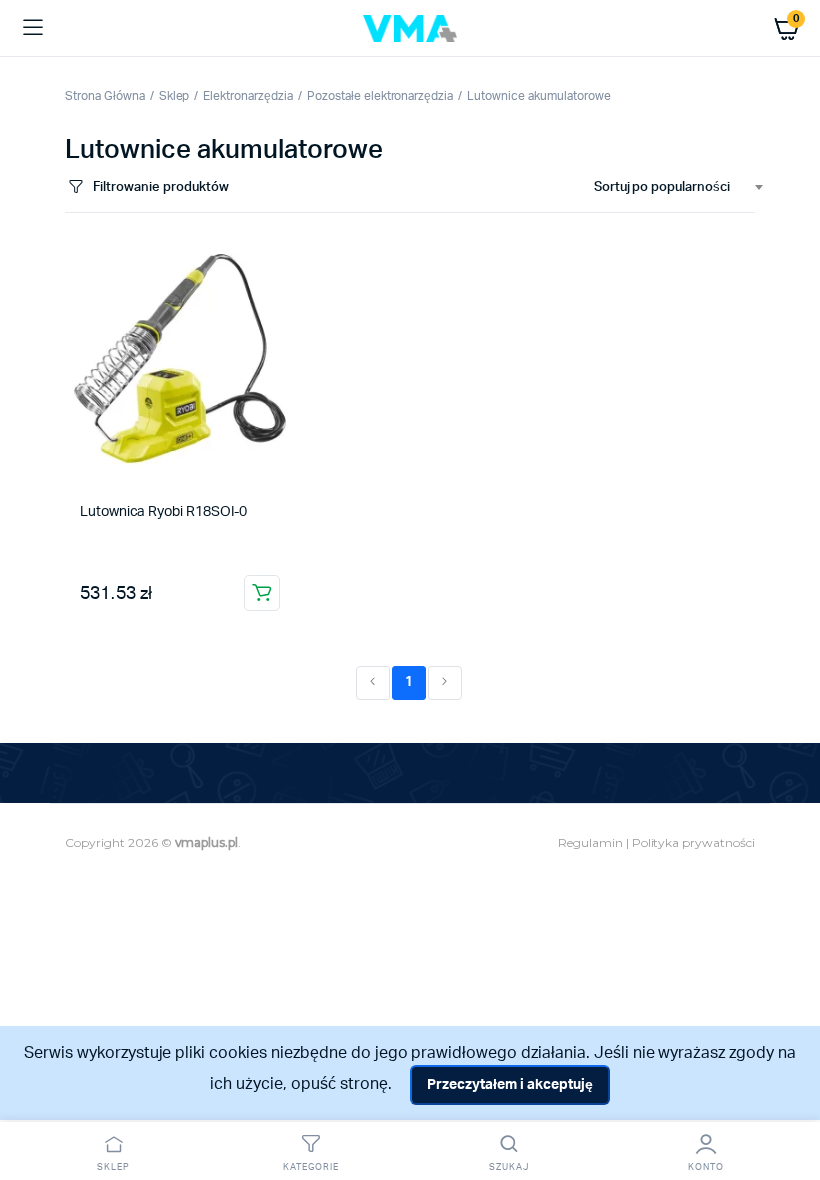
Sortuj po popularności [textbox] (662, 187)
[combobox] (670, 188)
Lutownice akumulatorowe (538, 96)
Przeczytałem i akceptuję (509, 1085)
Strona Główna (105, 96)
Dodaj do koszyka (262, 593)
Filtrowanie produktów (160, 187)
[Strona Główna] (410, 28)
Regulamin (590, 842)
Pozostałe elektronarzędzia (380, 96)
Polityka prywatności (693, 842)
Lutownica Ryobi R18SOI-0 (163, 512)
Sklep (174, 96)
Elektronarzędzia (248, 96)
